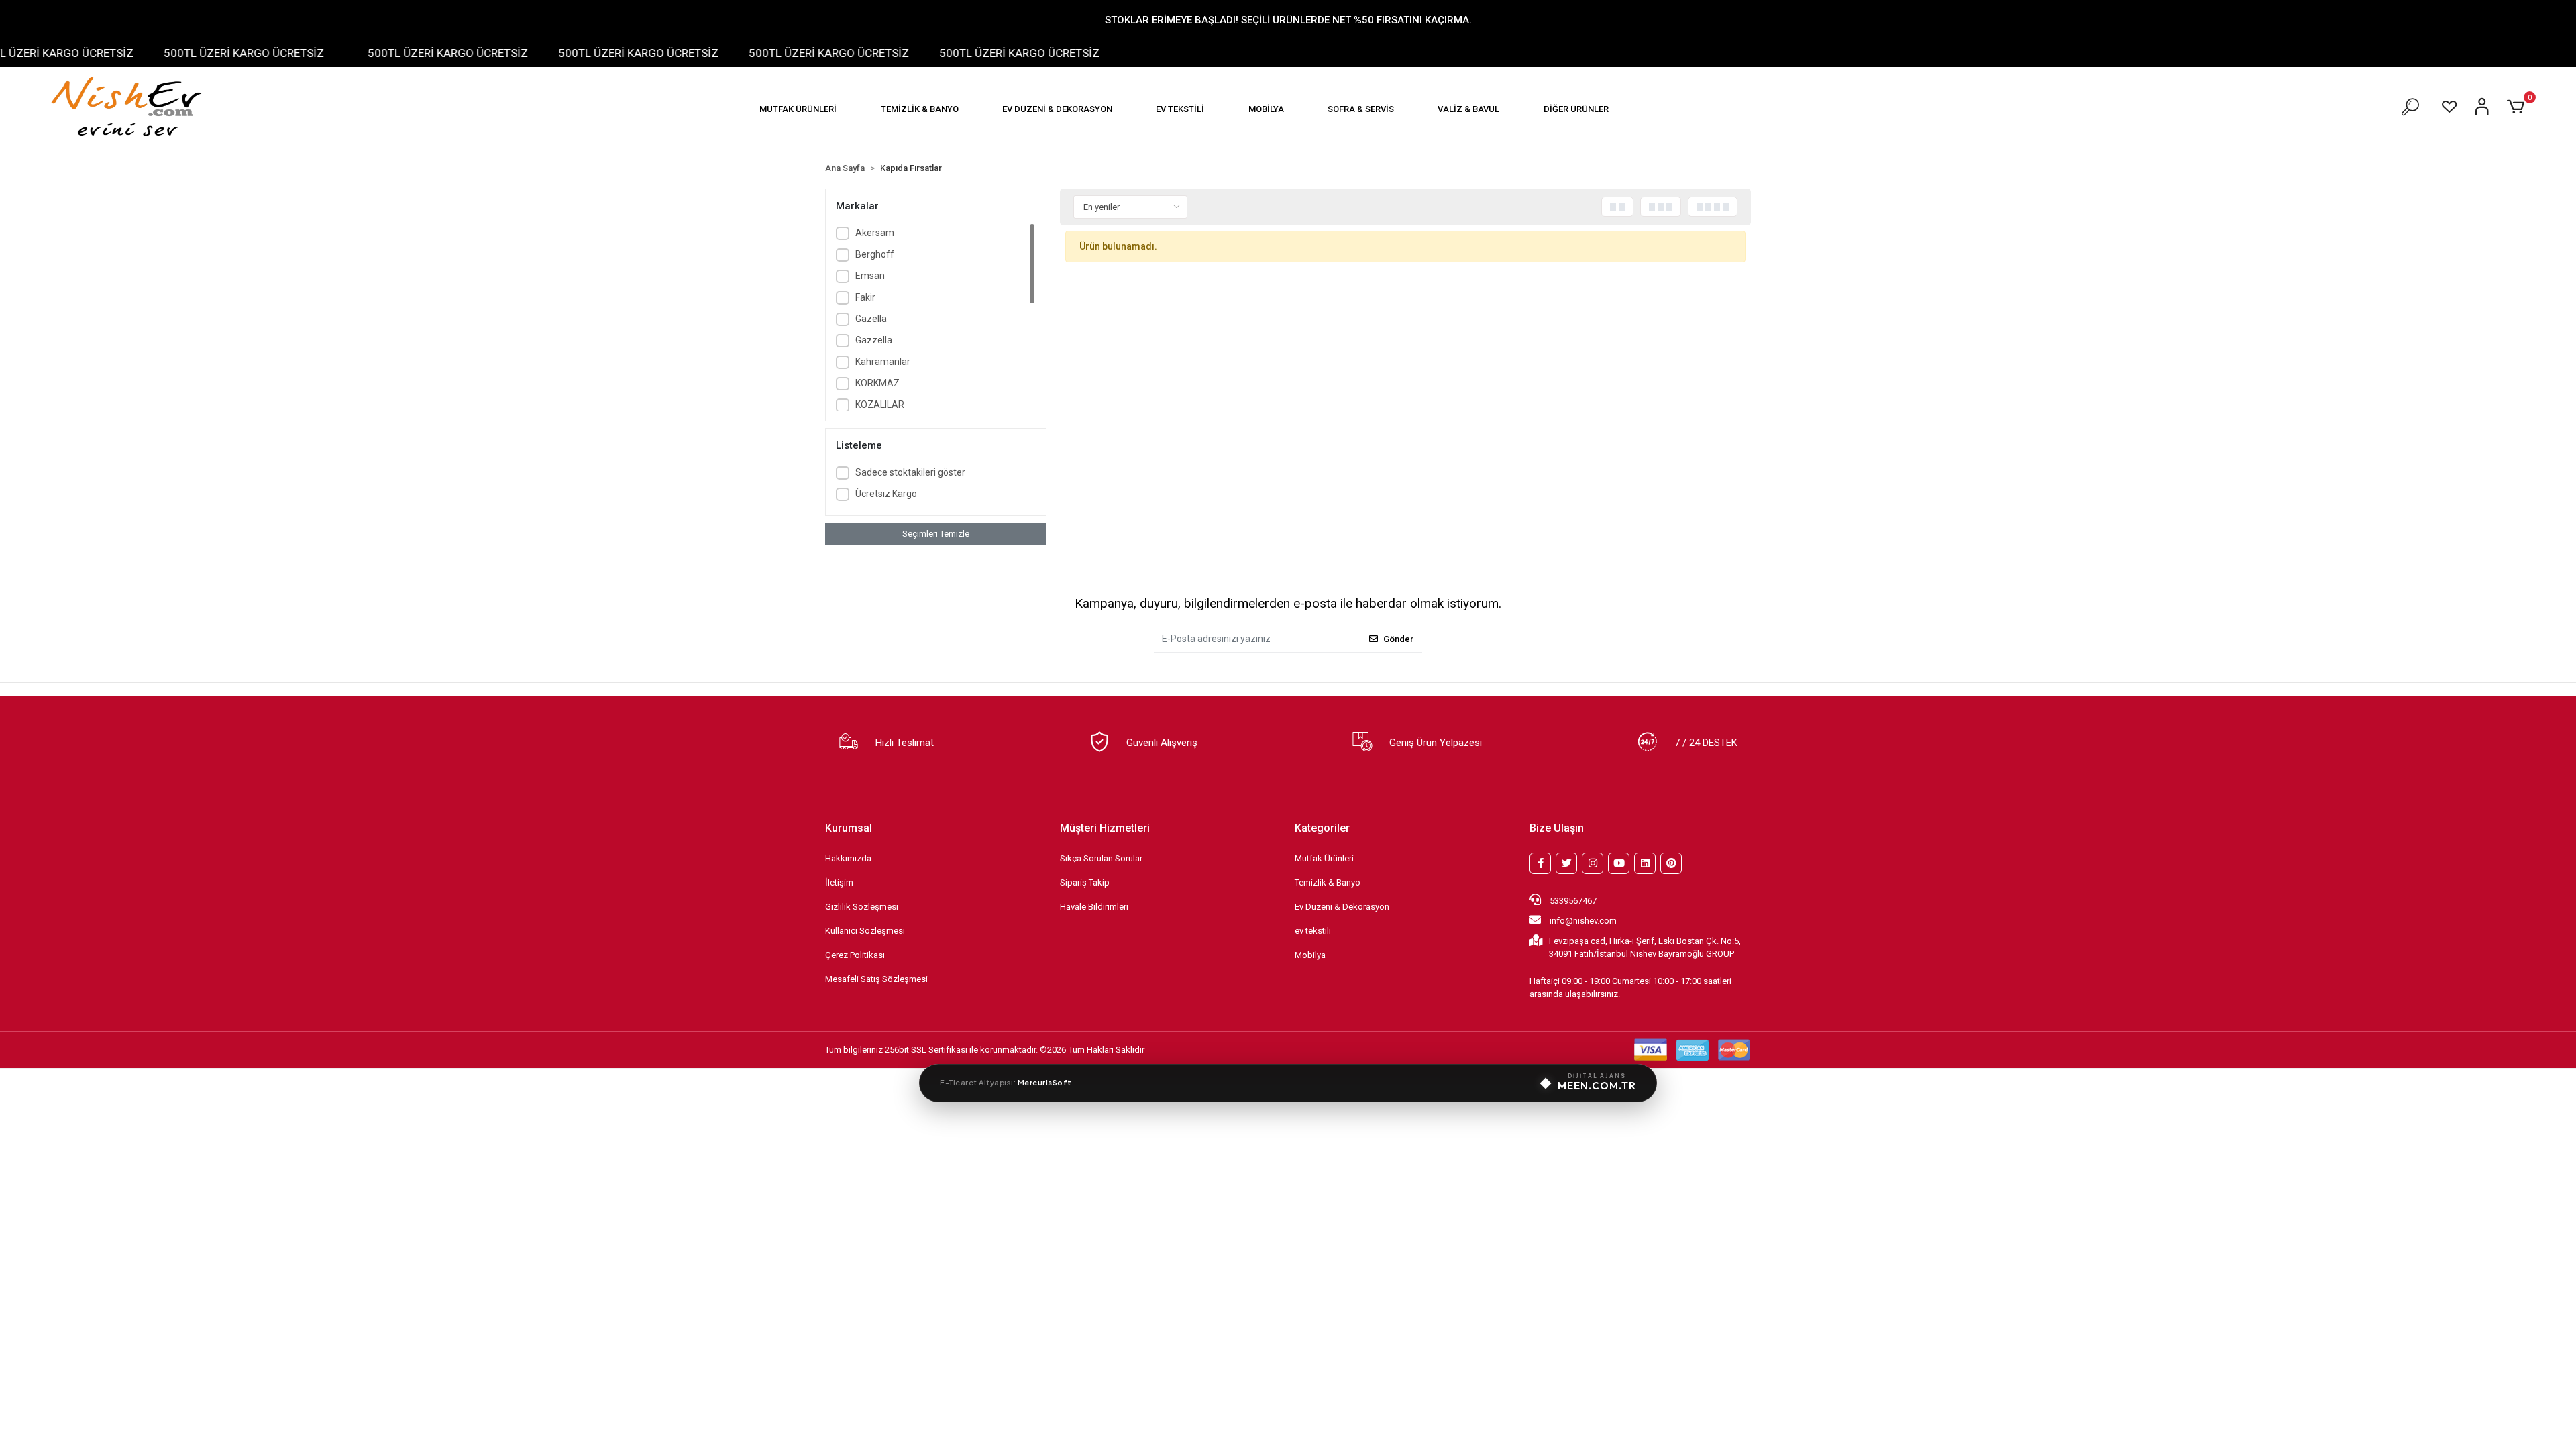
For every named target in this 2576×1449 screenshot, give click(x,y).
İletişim (839, 882)
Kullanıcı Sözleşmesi (865, 931)
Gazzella (874, 340)
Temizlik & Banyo (1328, 882)
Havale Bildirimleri (1094, 907)
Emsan (870, 276)
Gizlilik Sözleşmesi (862, 907)
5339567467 (1572, 901)
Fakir (865, 297)
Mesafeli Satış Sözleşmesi (876, 979)
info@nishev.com (1583, 921)
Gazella (871, 319)
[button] (798, 109)
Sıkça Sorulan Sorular (1101, 858)
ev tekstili (1313, 931)
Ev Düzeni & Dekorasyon (1342, 907)
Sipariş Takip (1085, 882)
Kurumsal (849, 828)
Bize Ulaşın (1557, 828)
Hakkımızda (848, 858)
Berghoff (875, 254)
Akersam (875, 233)
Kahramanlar (883, 362)
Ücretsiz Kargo (886, 494)
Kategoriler (1322, 828)
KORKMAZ (877, 383)
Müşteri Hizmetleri (1105, 828)
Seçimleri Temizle (936, 534)
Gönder (1398, 639)
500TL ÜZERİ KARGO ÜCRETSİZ (192, 53)
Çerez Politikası (855, 955)
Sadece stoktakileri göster (910, 472)
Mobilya (1310, 955)
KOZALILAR (880, 405)
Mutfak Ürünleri (1324, 858)
